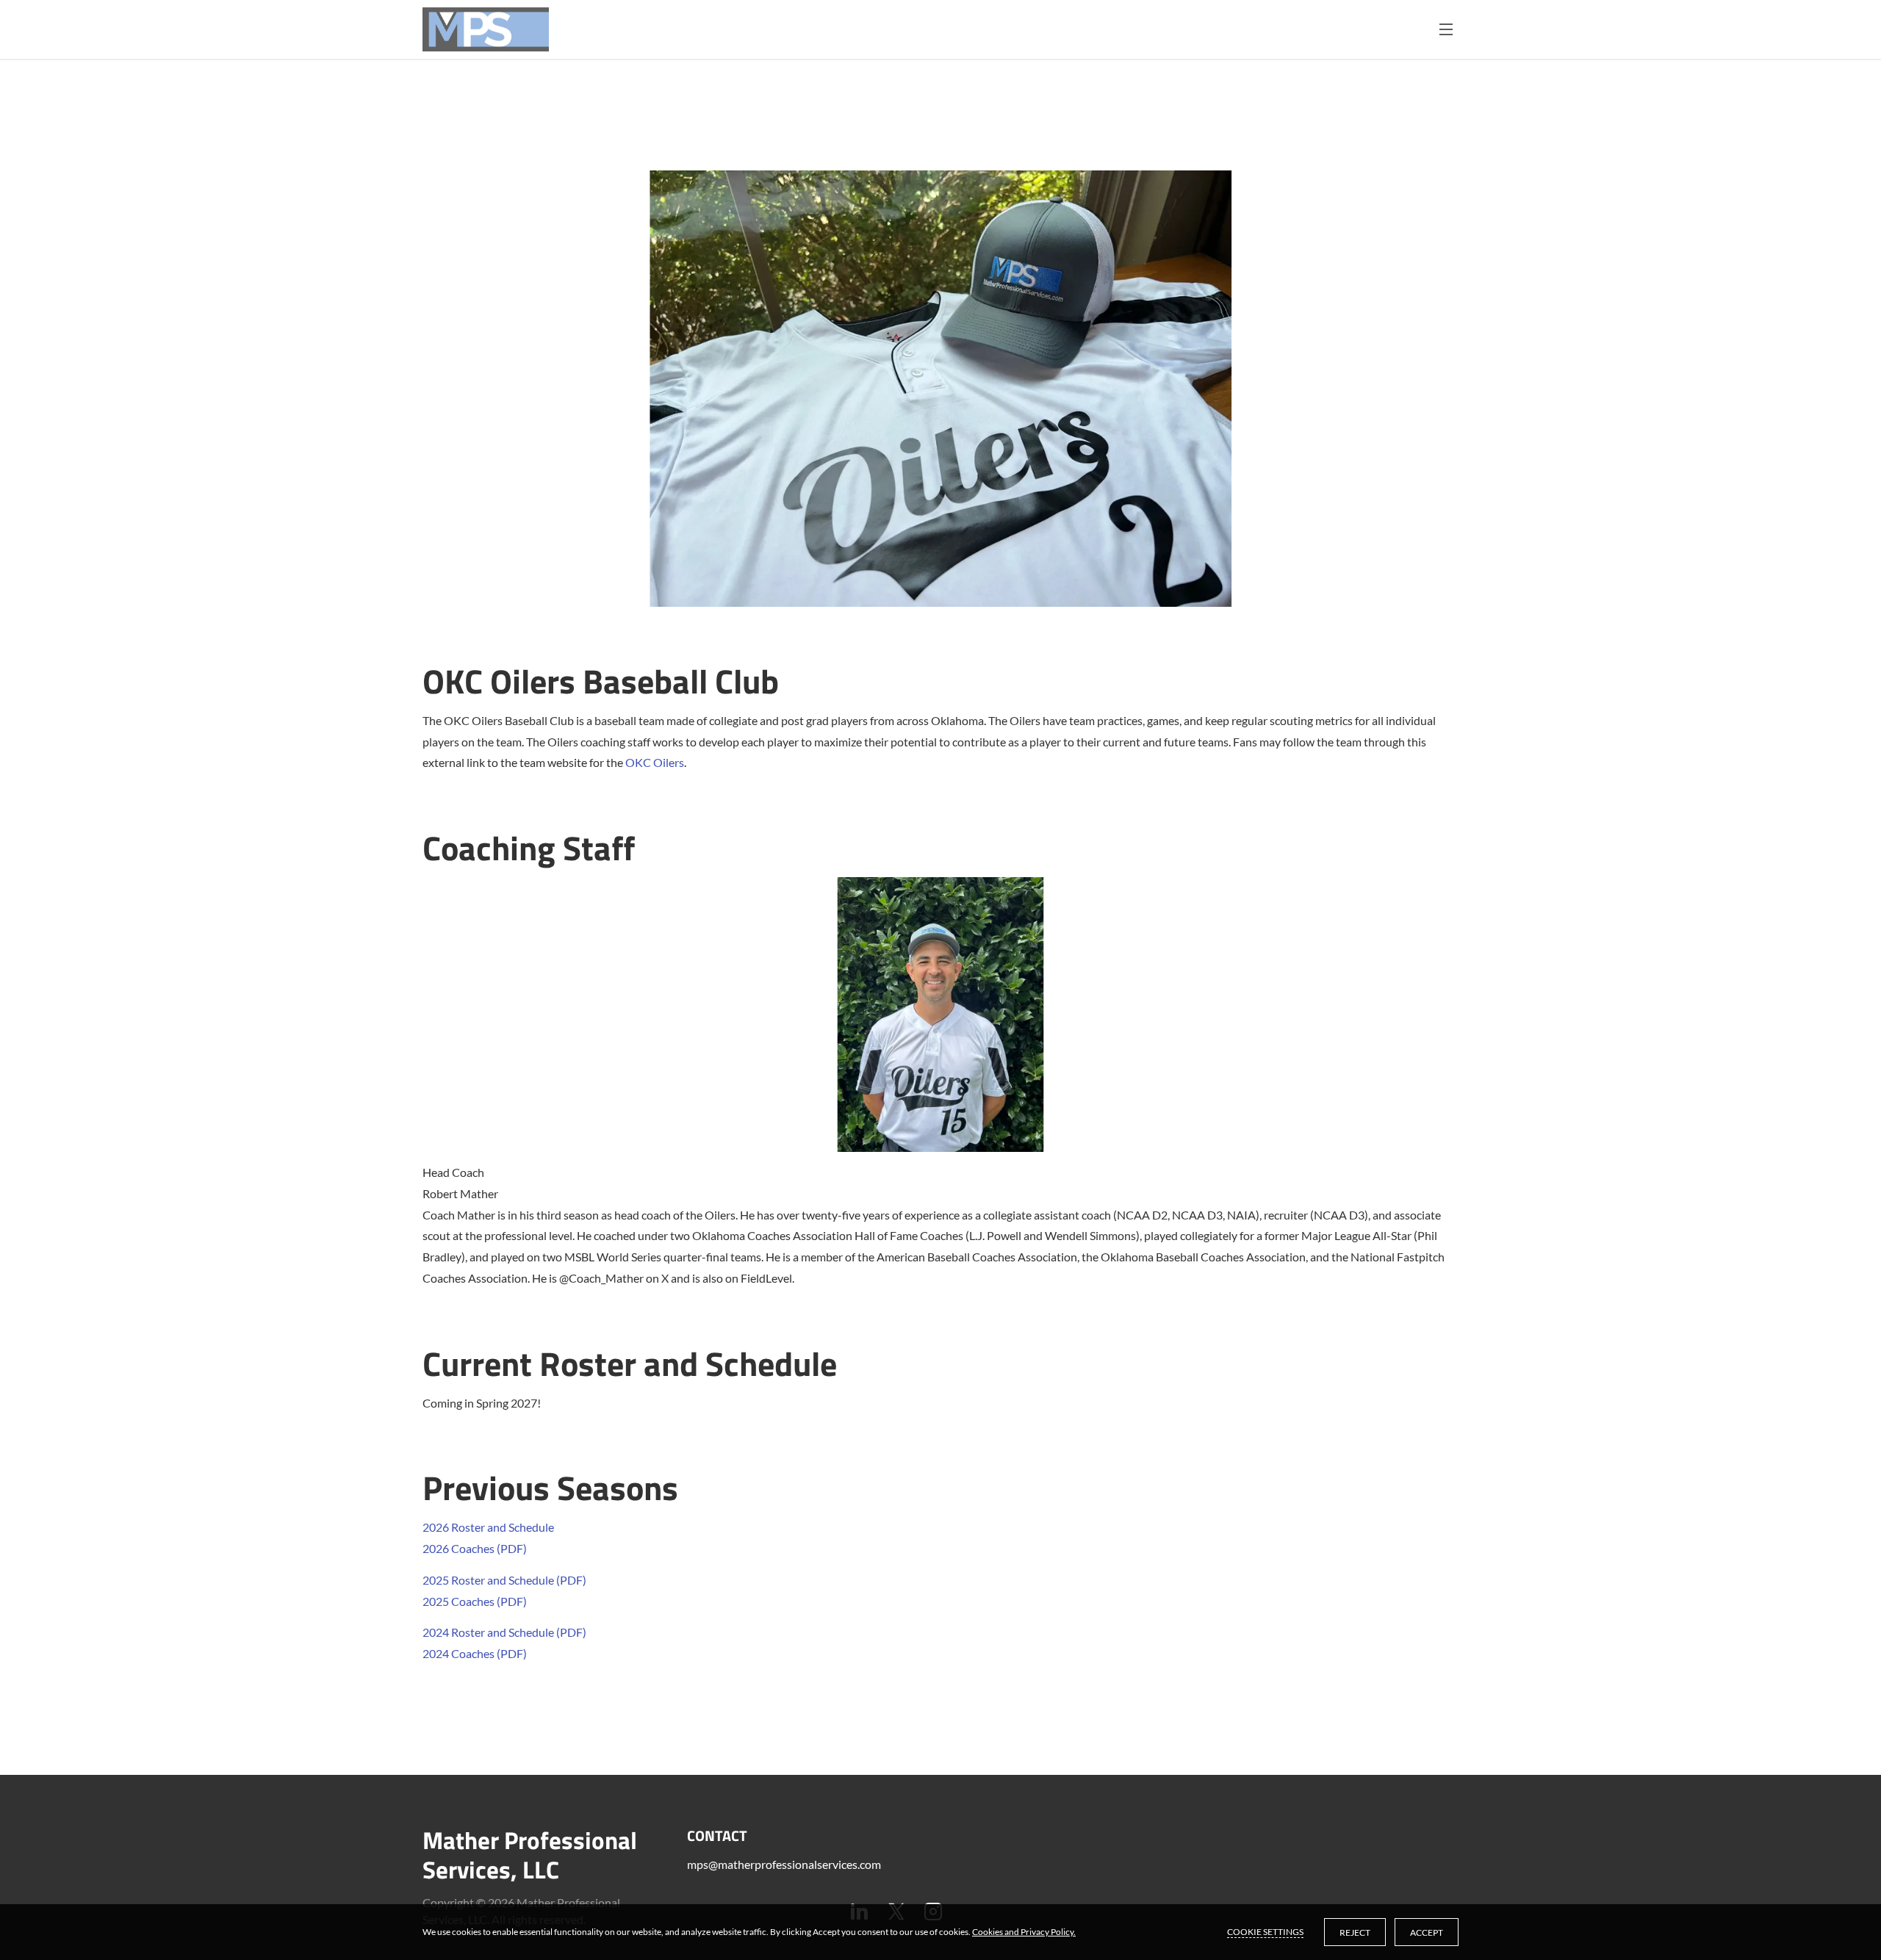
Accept (1427, 1932)
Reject (1355, 1932)
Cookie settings (1265, 1932)
